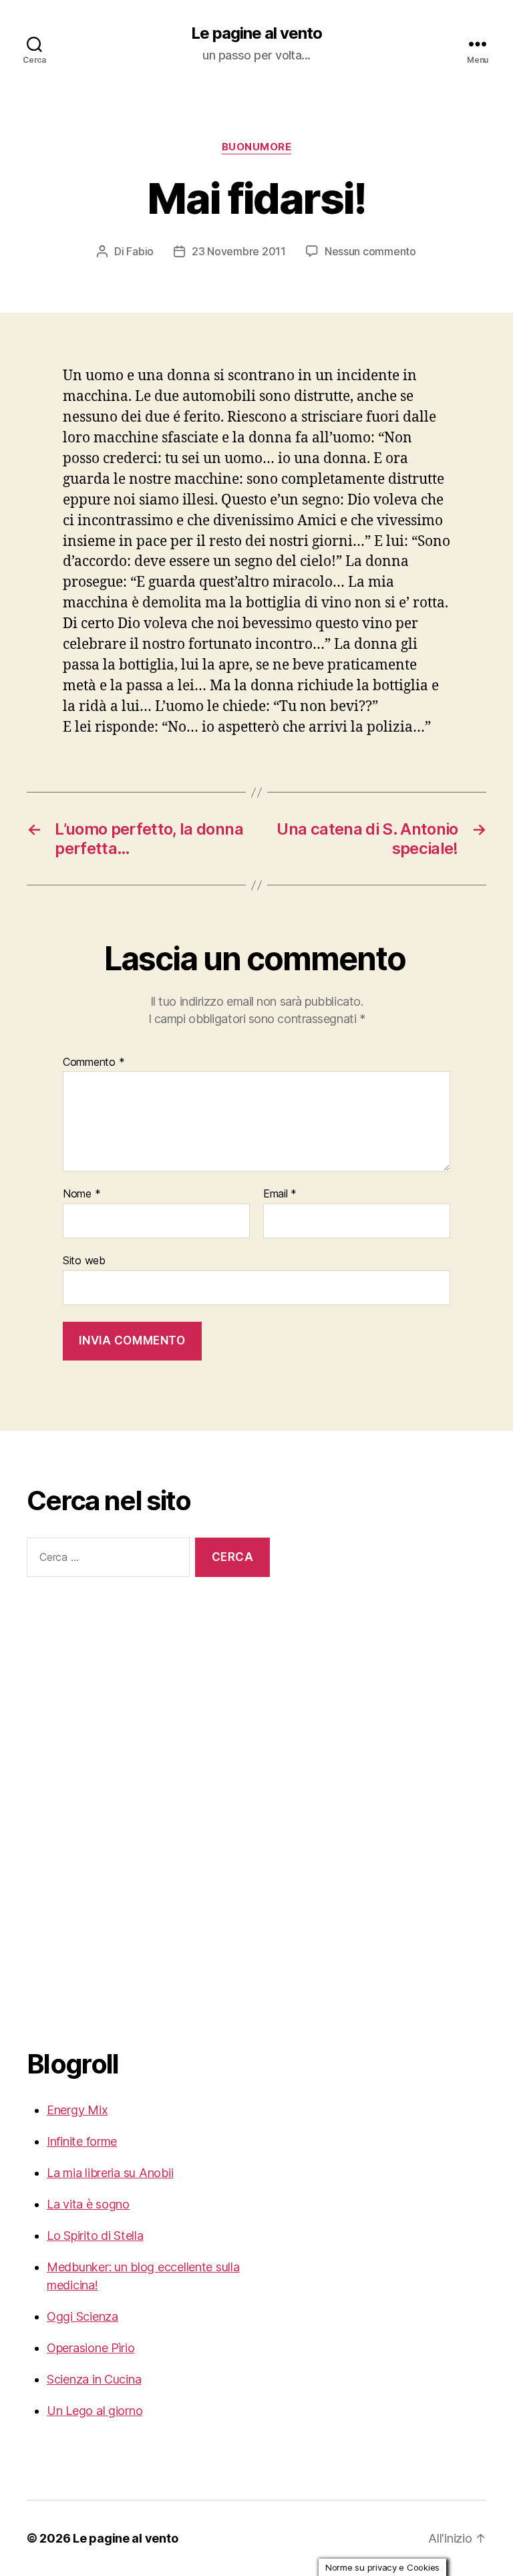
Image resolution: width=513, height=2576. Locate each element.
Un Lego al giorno (95, 2411)
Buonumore (257, 147)
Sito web (84, 1260)
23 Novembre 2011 (239, 251)
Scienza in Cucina (94, 2379)
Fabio (140, 251)
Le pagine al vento (256, 33)
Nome (81, 1194)
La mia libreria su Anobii (110, 2173)
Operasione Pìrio (91, 2348)
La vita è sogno (88, 2204)
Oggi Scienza (82, 2316)
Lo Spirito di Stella (95, 2236)
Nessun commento (370, 251)
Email (280, 1194)
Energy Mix (77, 2110)
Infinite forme (82, 2141)
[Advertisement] (80, 1811)
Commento (94, 1062)
